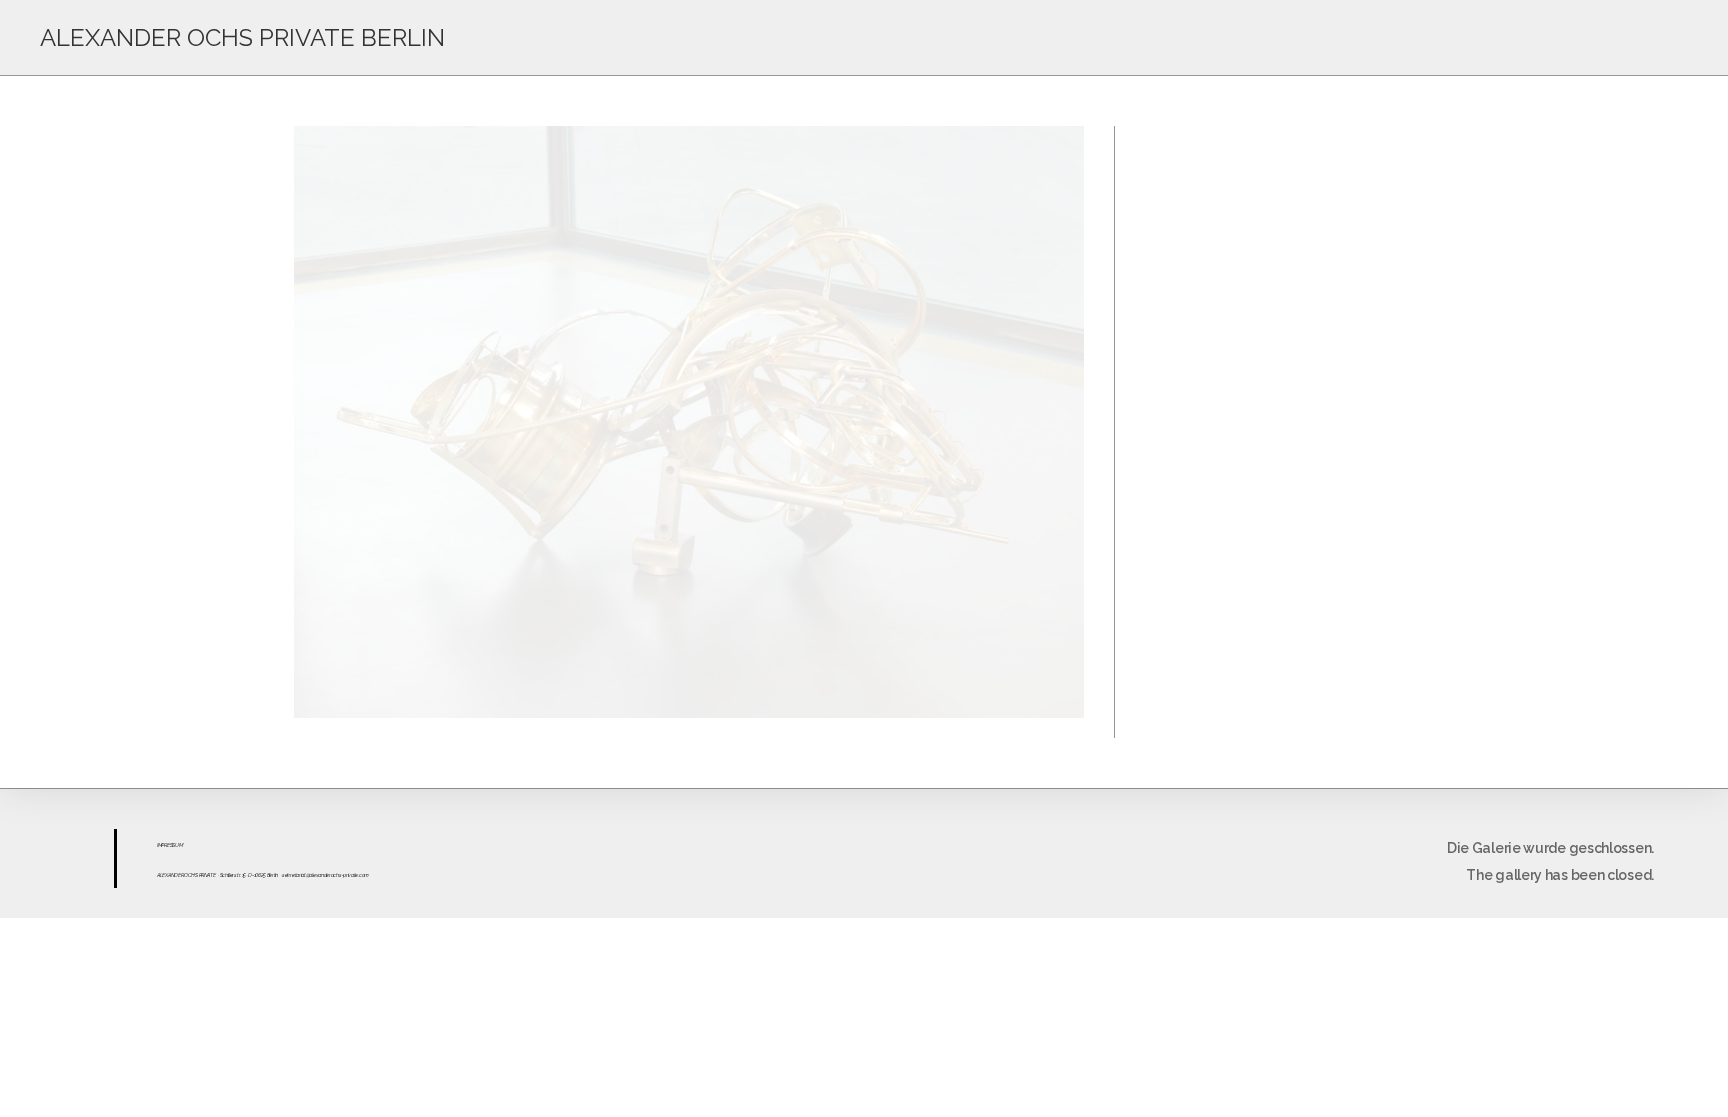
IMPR (162, 845)
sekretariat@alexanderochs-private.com (325, 875)
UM (178, 845)
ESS (171, 845)
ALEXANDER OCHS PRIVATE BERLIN (242, 37)
